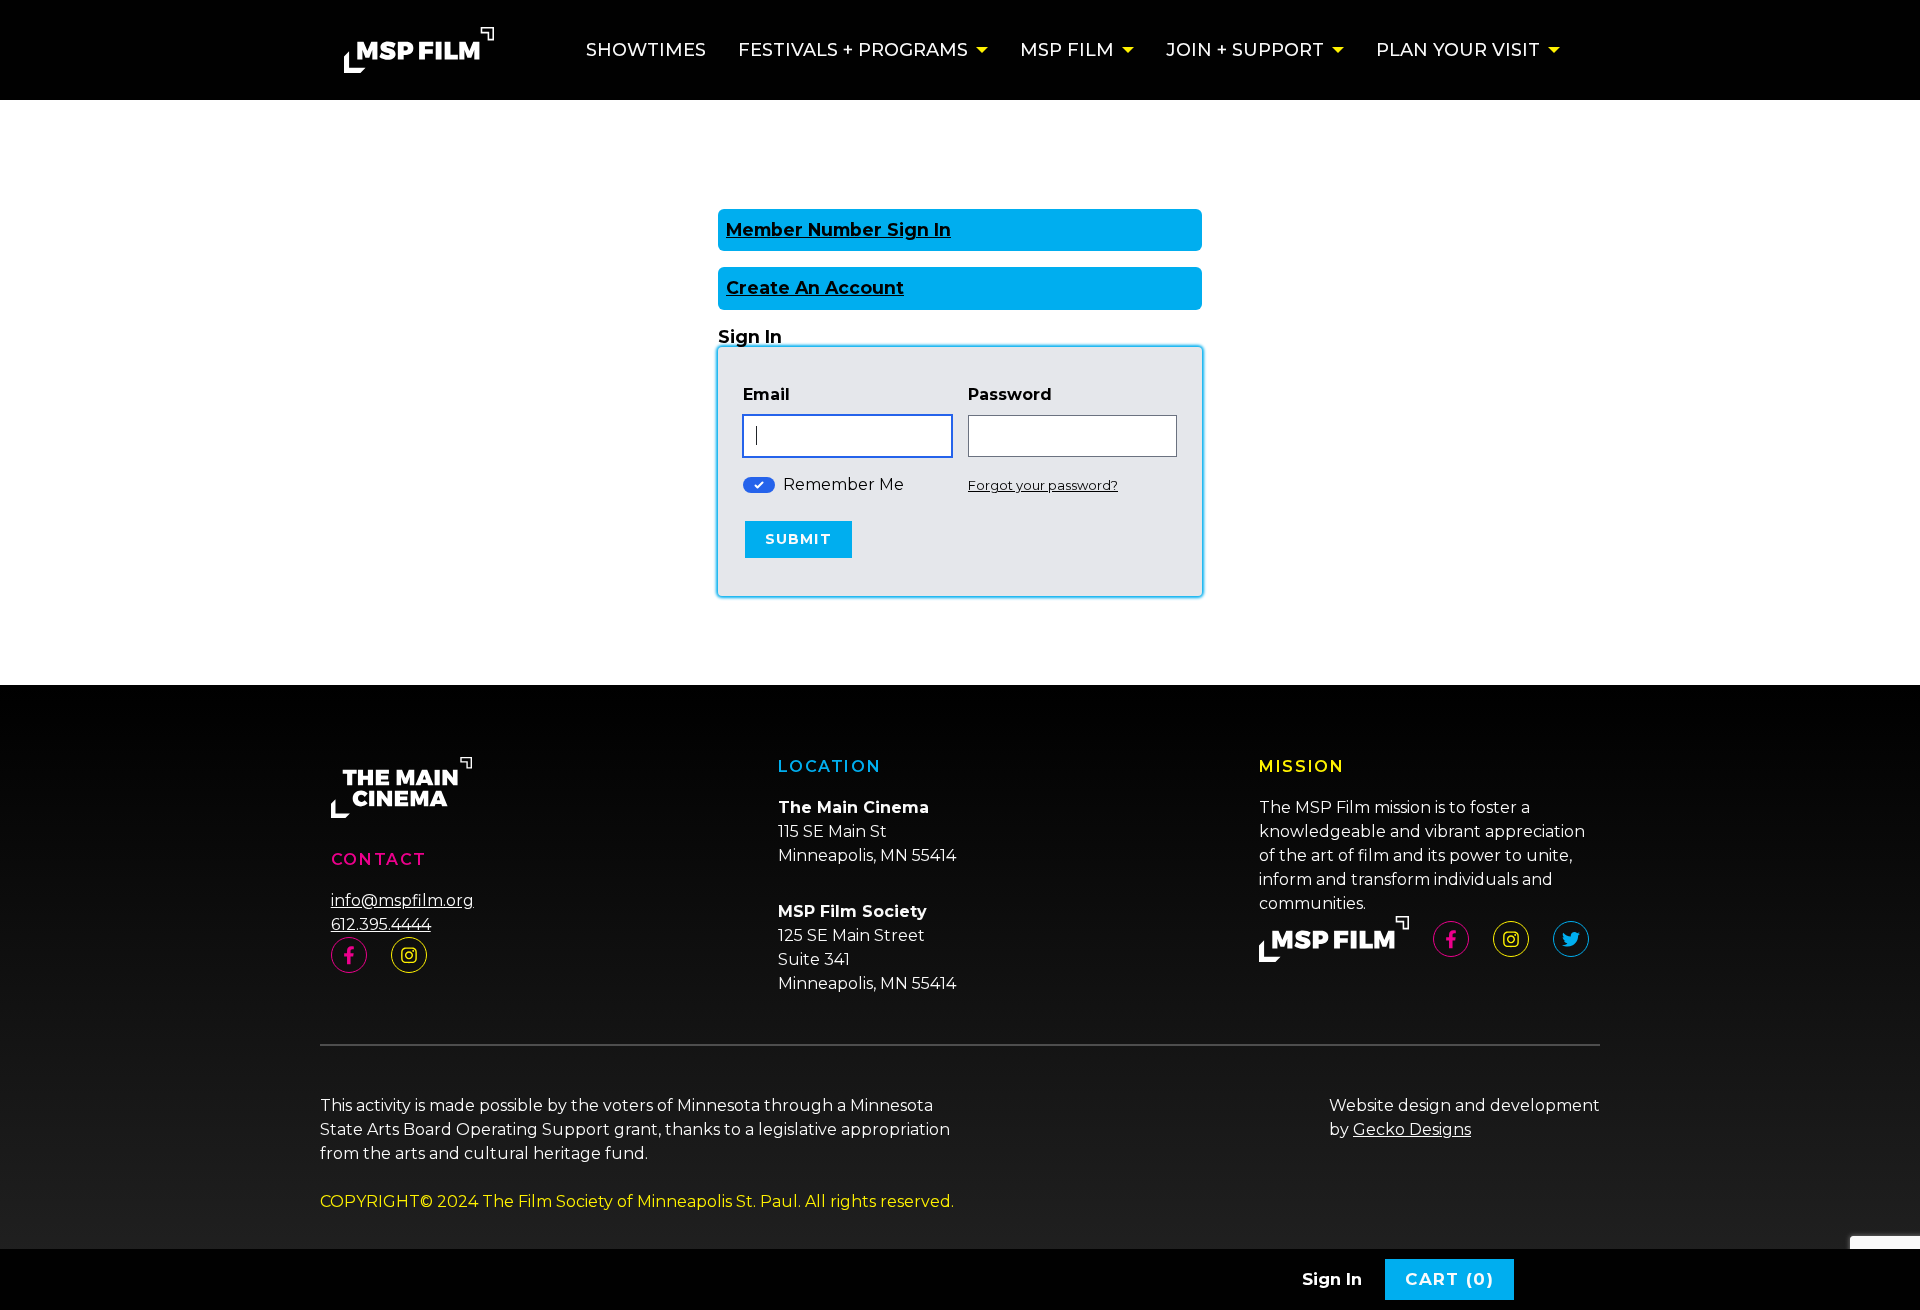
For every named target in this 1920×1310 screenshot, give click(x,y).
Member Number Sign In (838, 229)
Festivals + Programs (853, 50)
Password (1010, 394)
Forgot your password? (1043, 485)
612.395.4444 (381, 924)
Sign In (1332, 1279)
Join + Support (1245, 50)
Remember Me (843, 484)
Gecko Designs (1412, 1129)
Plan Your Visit (1458, 50)
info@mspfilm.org (402, 900)
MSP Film (1067, 50)
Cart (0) (1449, 1279)
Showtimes (646, 50)
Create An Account (815, 287)
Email (766, 394)
